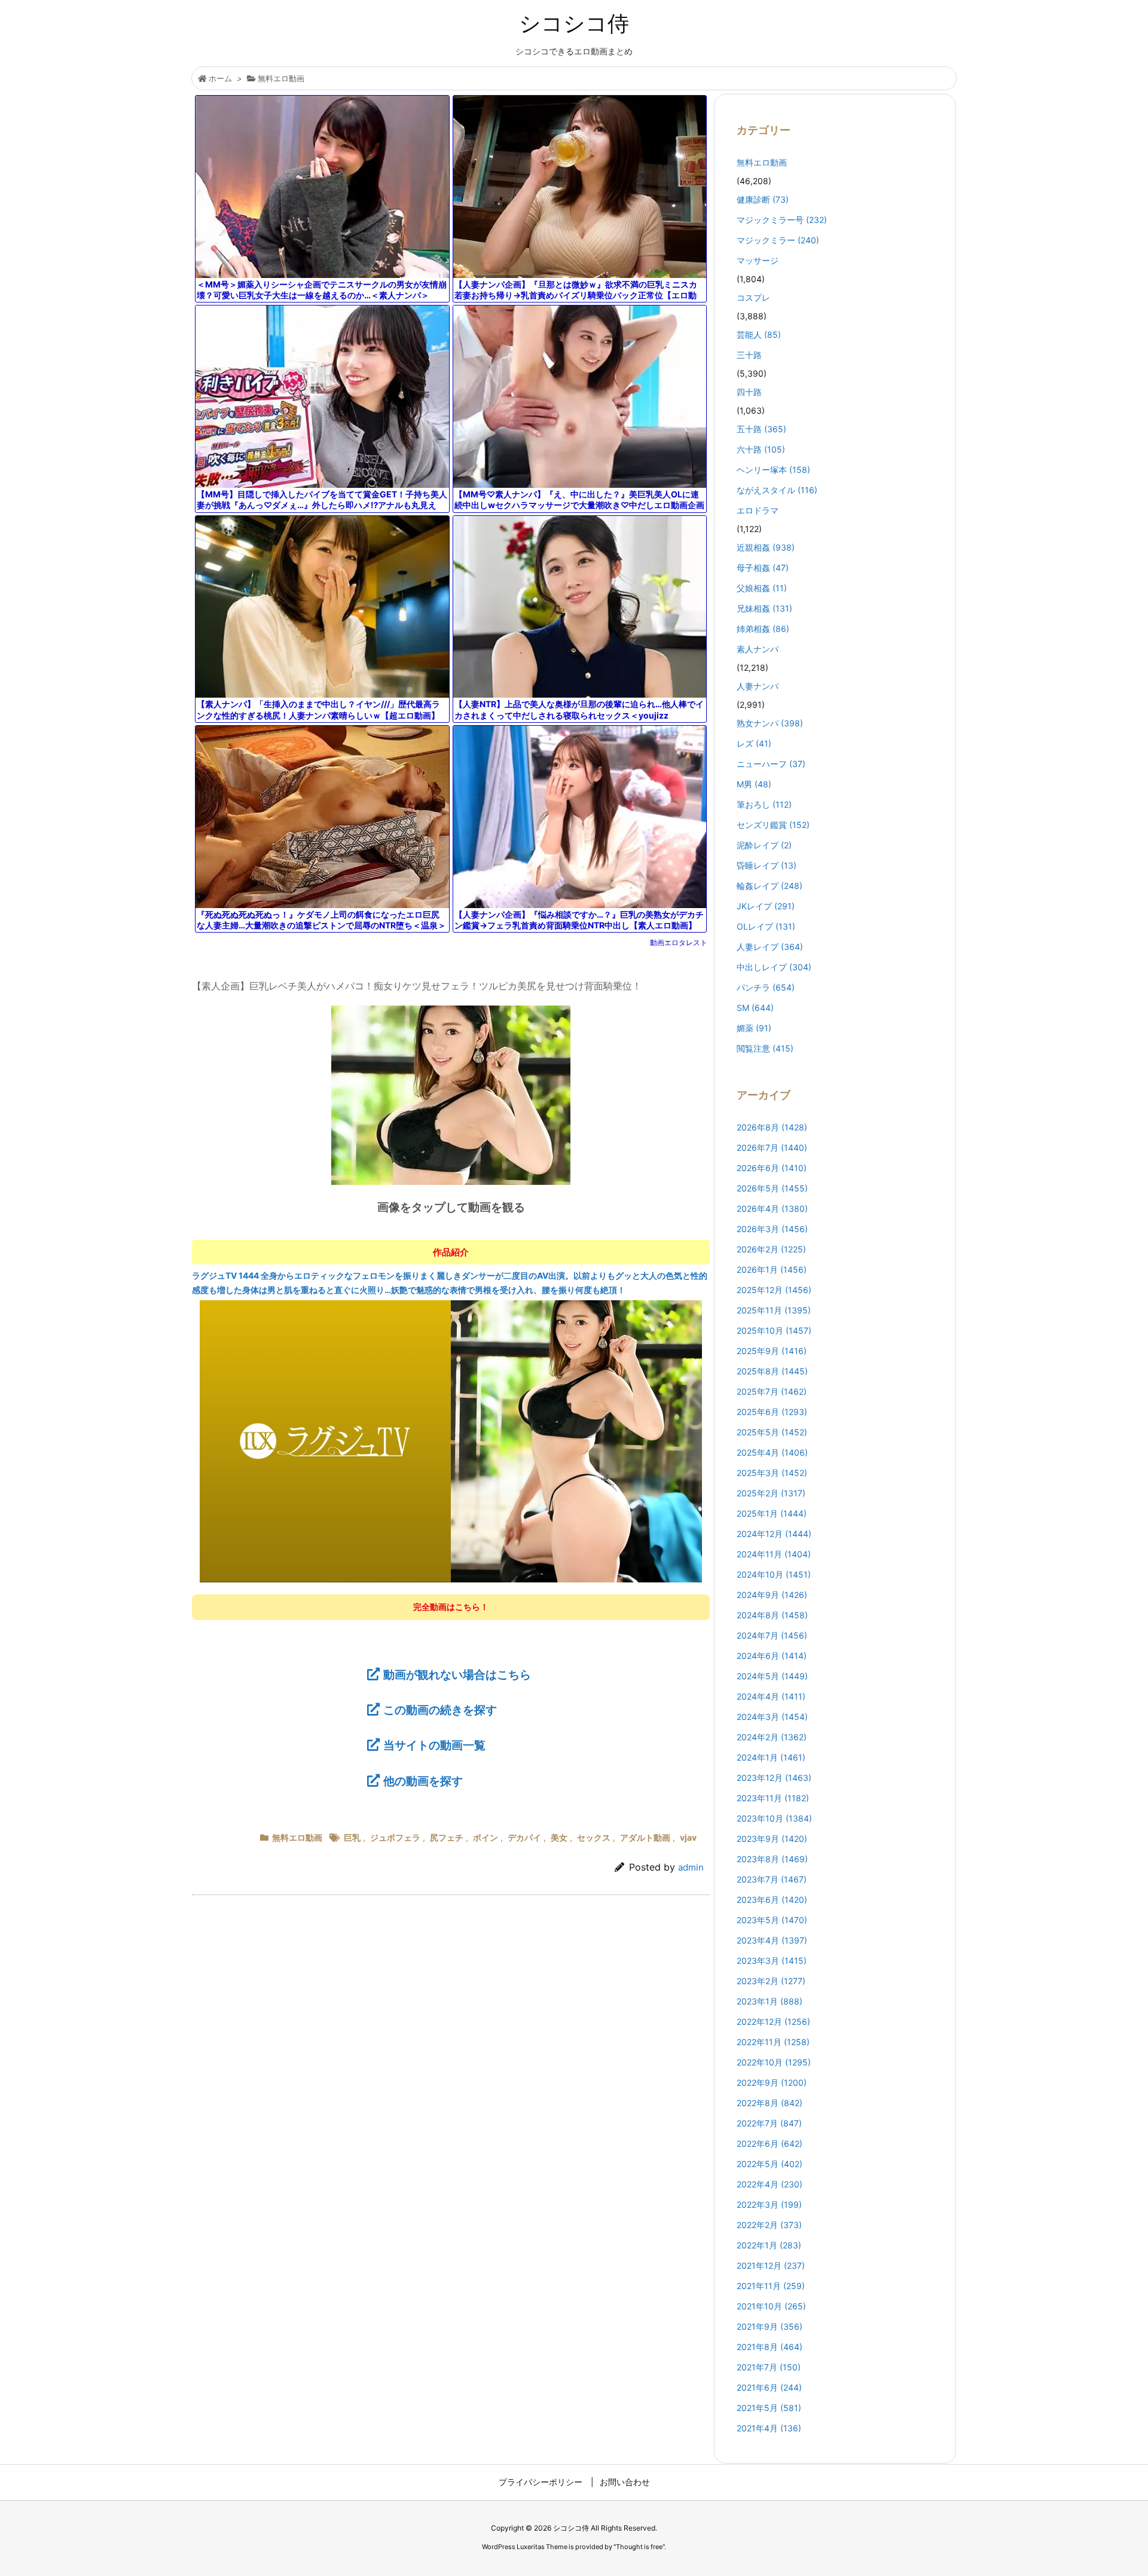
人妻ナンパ (758, 686)
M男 (754, 784)
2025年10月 (774, 1330)
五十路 (761, 429)
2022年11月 (773, 2042)
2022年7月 (769, 2123)
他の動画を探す (423, 1781)
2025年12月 (774, 1290)
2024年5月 (772, 1676)
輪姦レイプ (770, 886)
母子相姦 (763, 568)
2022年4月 (770, 2184)
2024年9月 (772, 1595)
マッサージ (758, 260)
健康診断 (763, 199)
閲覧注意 (765, 1048)
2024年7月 (772, 1635)
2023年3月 (772, 1961)
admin (691, 1867)
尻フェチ (447, 1837)
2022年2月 (769, 2225)
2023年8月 (772, 1859)
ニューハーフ (771, 764)
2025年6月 (772, 1412)
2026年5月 (772, 1188)
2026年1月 (772, 1269)
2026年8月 (772, 1127)
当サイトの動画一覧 (434, 1745)
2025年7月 (772, 1391)
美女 (559, 1837)
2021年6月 (769, 2387)
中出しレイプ (774, 967)
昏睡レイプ (767, 865)
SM (755, 1008)
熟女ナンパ (770, 723)
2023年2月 (771, 1981)
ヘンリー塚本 (773, 470)
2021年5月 (769, 2408)
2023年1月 (770, 2001)
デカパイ (524, 1837)
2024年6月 (772, 1656)
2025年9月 (772, 1351)
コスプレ (753, 297)
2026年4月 (772, 1208)
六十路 (761, 449)
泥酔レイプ (764, 845)
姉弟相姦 (763, 629)
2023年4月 (772, 1940)
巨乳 (352, 1837)
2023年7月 (772, 1879)
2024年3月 (772, 1717)
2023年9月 (772, 1839)
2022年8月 (770, 2103)
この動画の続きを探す (440, 1710)
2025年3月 (772, 1473)
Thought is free (639, 2547)
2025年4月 (772, 1452)
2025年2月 (771, 1493)
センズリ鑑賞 (773, 825)
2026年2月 (771, 1249)
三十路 (749, 355)
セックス (594, 1837)
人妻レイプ (770, 947)
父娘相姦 (762, 588)
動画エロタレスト (679, 942)
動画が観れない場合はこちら (457, 1674)
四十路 (749, 392)
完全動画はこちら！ (451, 1607)
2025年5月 (772, 1432)
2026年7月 (772, 1148)
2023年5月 (772, 1920)
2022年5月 (770, 2164)
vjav (688, 1837)
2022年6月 (770, 2143)
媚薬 (754, 1028)
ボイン (486, 1837)
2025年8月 (772, 1371)
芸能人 (759, 334)
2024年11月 (774, 1554)
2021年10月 (771, 2306)
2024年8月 (772, 1615)
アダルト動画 (645, 1837)
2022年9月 (772, 2083)
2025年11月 (774, 1310)
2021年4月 (769, 2428)
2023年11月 (773, 1798)
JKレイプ (766, 906)
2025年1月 (772, 1513)
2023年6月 (772, 1900)
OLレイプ (766, 926)
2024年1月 (771, 1757)
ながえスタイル (777, 490)
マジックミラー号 (782, 220)
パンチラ (766, 987)
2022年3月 (769, 2204)
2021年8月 (770, 2347)
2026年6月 (772, 1168)
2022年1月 (769, 2245)
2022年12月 (773, 2022)
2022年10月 (774, 2062)
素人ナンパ (758, 649)
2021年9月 (770, 2326)
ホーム (220, 78)
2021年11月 (771, 2286)
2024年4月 (771, 1696)
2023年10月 (774, 1818)
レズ (754, 743)
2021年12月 (771, 2265)
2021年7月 (769, 2367)
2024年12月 (774, 1534)
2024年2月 (772, 1737)
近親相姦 (766, 547)
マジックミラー (778, 240)
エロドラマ (758, 510)
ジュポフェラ (395, 1837)
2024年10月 (774, 1574)
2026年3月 (772, 1229)
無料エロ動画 (281, 78)
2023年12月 (774, 1778)
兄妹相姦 (764, 608)
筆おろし (764, 804)
